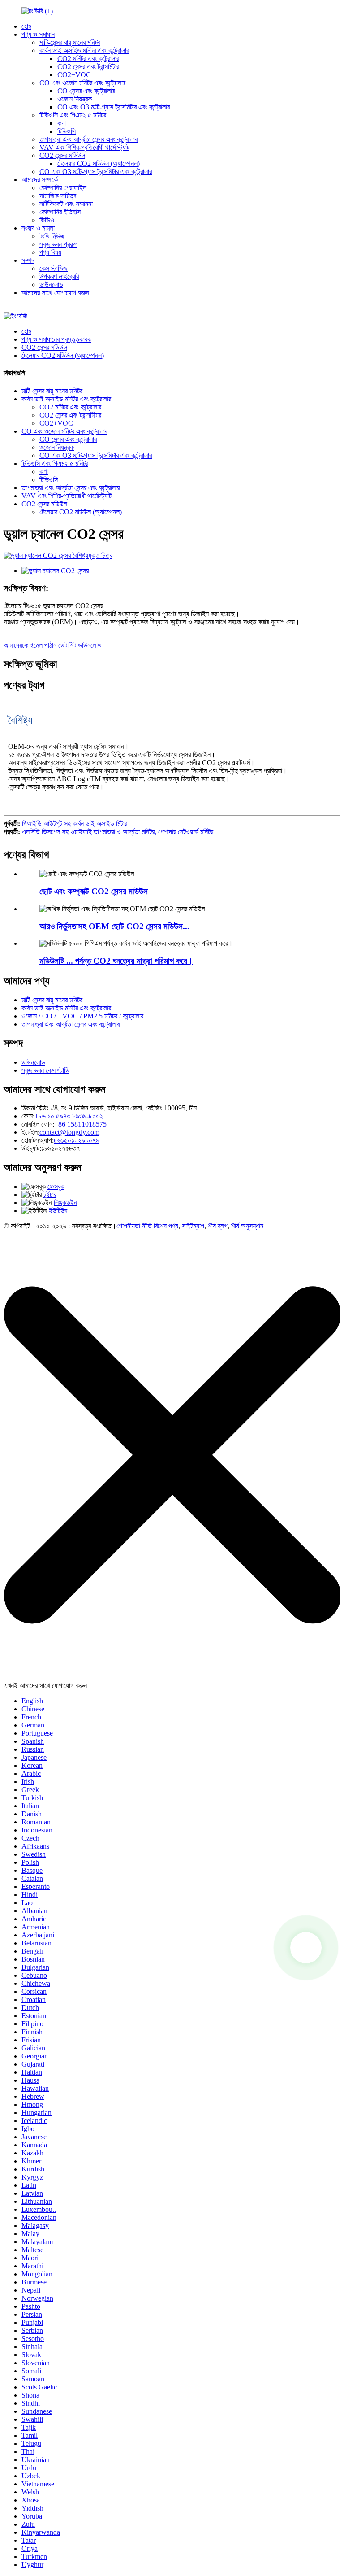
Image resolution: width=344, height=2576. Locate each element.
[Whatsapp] (306, 1948)
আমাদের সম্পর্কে (40, 180)
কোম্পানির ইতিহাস (60, 212)
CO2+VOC (74, 75)
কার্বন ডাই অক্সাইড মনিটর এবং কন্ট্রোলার (84, 50)
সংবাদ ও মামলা (38, 228)
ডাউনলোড (51, 285)
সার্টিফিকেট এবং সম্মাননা (66, 204)
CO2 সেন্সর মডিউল (62, 155)
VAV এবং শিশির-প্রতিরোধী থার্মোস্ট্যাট (84, 147)
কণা (62, 123)
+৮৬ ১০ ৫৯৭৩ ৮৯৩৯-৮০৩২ (69, 1116)
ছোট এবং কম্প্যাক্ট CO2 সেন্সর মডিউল (94, 891)
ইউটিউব (58, 1211)
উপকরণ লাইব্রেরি (59, 276)
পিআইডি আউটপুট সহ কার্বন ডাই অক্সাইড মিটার (75, 824)
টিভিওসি (67, 131)
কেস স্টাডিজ (54, 268)
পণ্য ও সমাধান (38, 34)
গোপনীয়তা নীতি (134, 1226)
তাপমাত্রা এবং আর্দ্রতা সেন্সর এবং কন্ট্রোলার (88, 139)
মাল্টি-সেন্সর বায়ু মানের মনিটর (70, 42)
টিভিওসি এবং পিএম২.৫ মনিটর (73, 115)
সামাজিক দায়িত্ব (58, 196)
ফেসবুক (56, 1186)
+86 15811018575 (80, 1124)
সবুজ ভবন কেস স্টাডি (45, 1070)
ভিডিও (47, 220)
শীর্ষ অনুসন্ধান (247, 1226)
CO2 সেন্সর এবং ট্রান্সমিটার (88, 67)
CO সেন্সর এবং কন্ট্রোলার (86, 91)
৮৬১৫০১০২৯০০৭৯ (77, 1140)
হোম (26, 26)
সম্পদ (28, 260)
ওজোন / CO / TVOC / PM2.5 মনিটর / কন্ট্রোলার (82, 1016)
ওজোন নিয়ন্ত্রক (75, 99)
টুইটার (50, 1194)
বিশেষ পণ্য (166, 1226)
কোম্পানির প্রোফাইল (63, 188)
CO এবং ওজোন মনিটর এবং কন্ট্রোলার (82, 83)
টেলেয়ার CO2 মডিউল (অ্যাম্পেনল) (99, 163)
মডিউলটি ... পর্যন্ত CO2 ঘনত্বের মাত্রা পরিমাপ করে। (116, 961)
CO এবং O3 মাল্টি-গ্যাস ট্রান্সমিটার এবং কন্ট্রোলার (114, 107)
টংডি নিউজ (52, 236)
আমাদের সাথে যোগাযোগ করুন (55, 293)
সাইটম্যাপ (193, 1226)
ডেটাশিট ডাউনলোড (80, 645)
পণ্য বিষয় (50, 252)
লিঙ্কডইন (65, 1203)
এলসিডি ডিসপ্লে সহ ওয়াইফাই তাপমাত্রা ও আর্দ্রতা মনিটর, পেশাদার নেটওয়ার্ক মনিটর (118, 832)
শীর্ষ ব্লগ (218, 1226)
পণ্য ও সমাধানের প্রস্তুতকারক (56, 339)
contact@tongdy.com (69, 1132)
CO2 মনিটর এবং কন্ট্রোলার (88, 59)
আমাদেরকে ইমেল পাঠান (30, 645)
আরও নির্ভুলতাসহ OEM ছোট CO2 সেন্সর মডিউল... (114, 926)
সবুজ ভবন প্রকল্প (58, 244)
